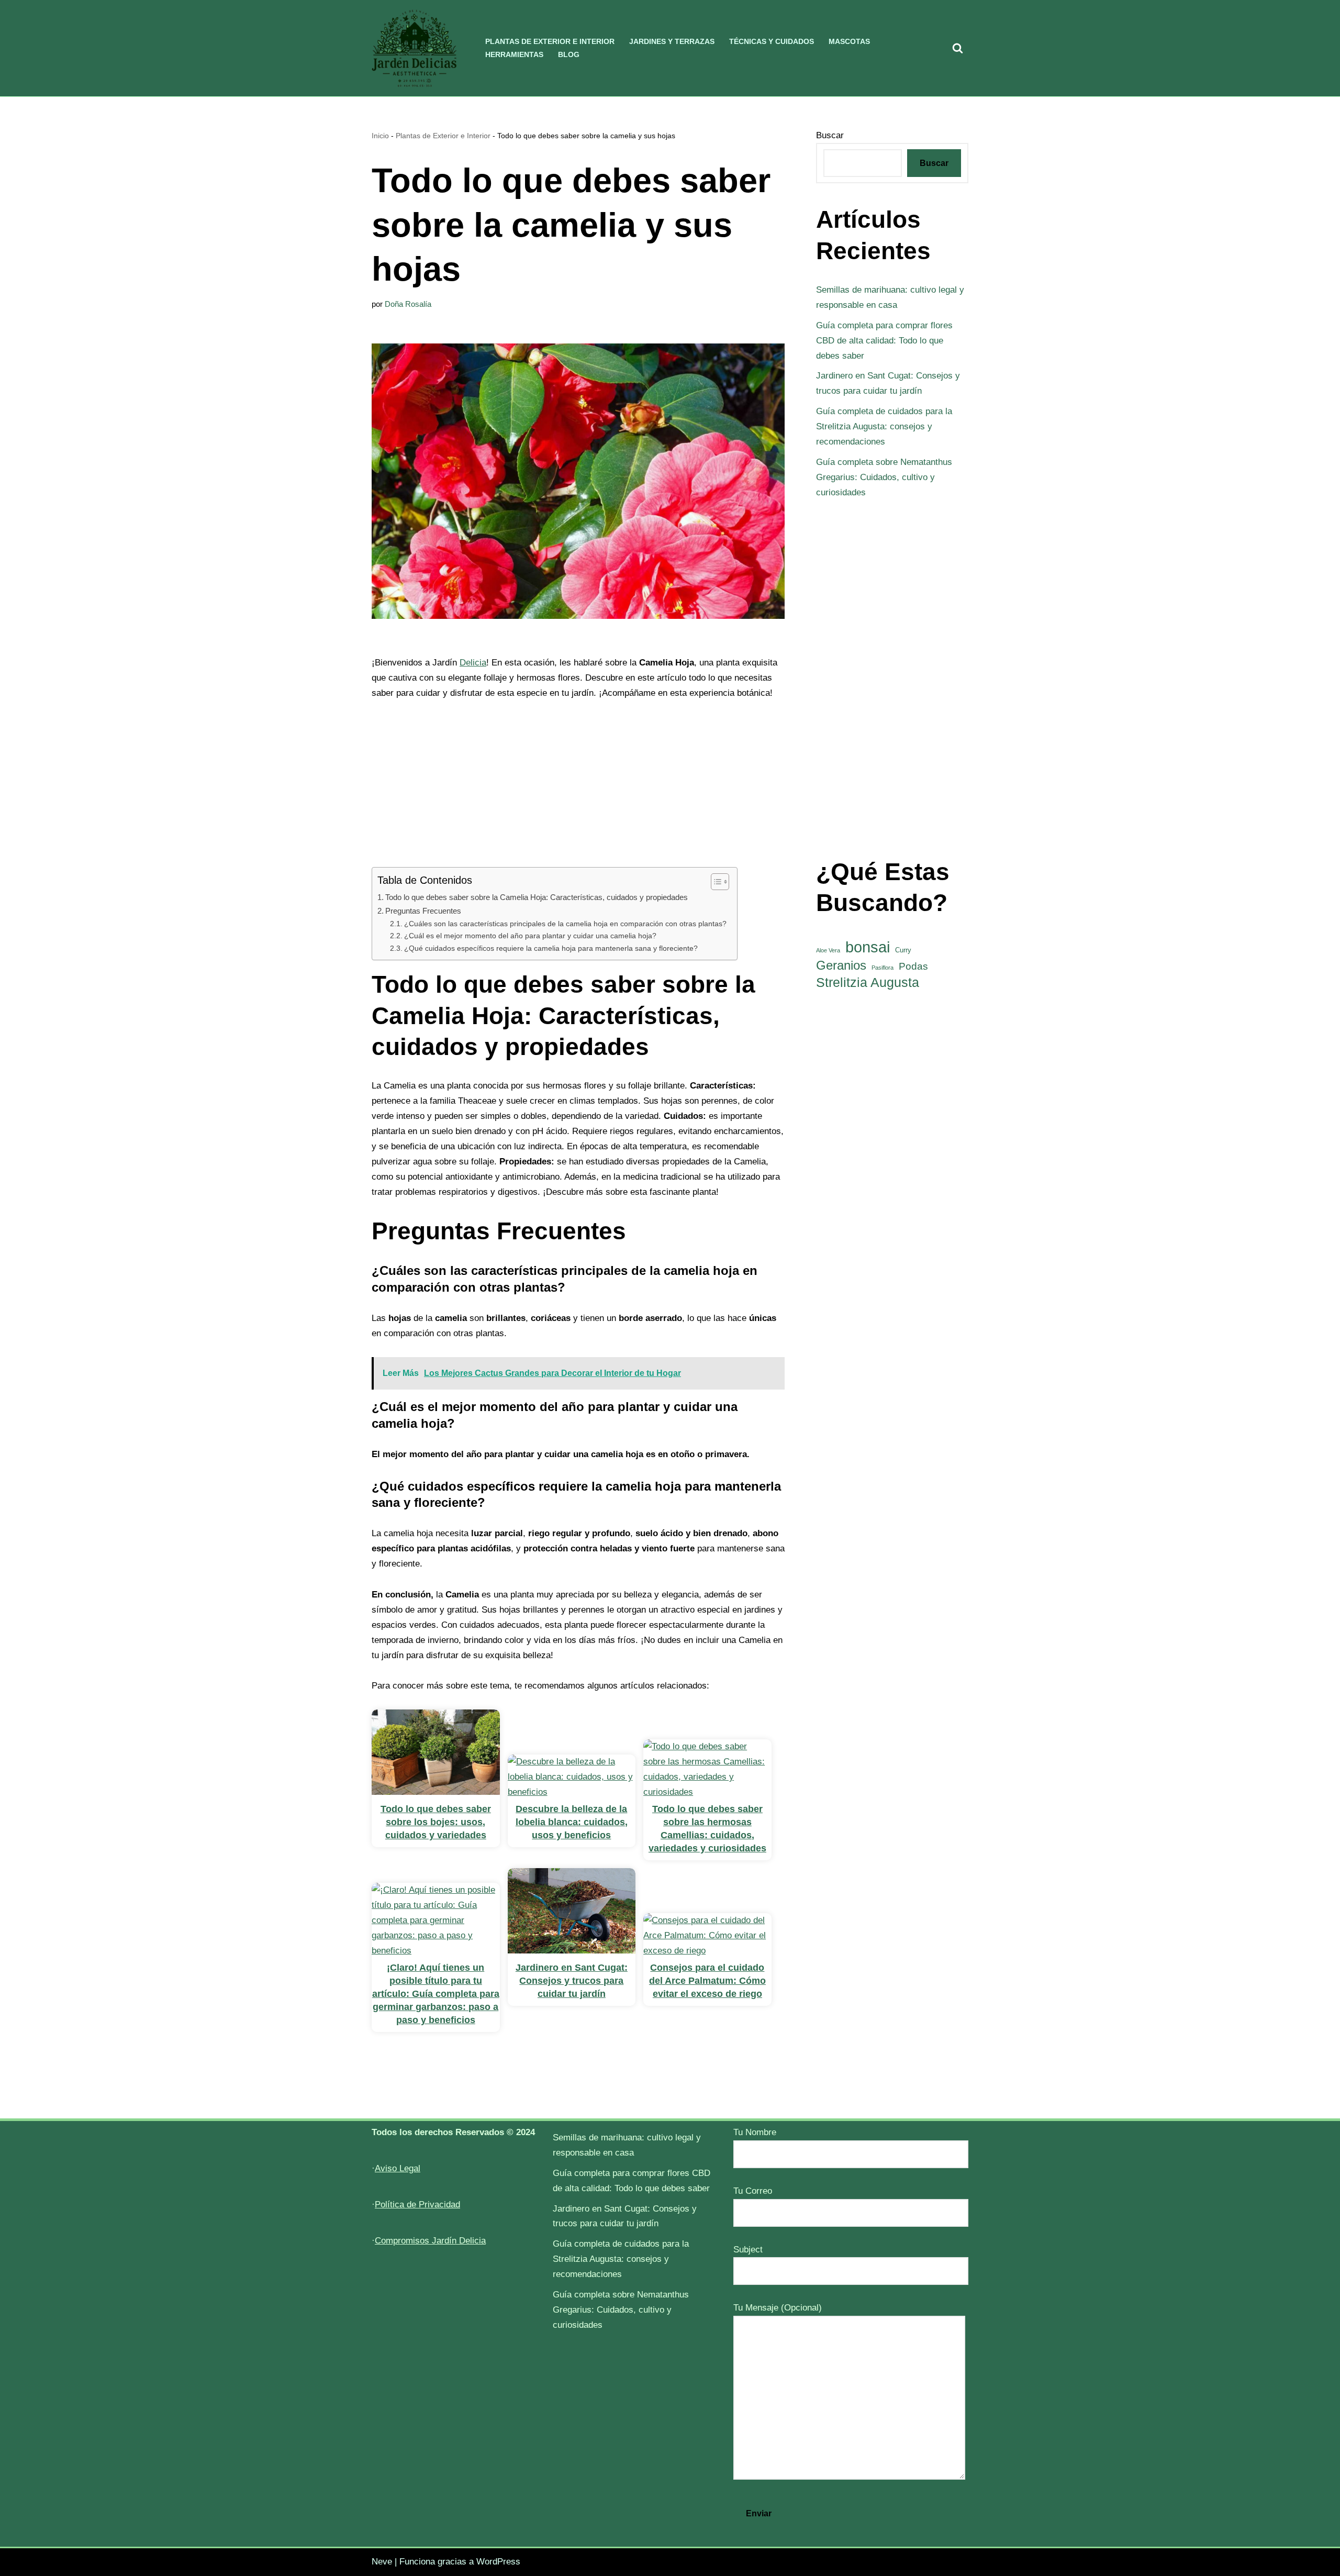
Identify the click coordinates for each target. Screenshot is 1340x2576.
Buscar (830, 135)
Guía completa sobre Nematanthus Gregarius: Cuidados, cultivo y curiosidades (884, 477)
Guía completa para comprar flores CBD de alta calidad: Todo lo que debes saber (884, 341)
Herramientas (514, 55)
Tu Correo (753, 2191)
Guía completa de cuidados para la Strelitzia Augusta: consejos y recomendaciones (884, 426)
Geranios (841, 965)
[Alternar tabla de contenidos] (715, 882)
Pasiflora (883, 968)
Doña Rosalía (408, 304)
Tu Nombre (755, 2132)
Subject (748, 2250)
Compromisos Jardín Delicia (430, 2241)
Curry (903, 950)
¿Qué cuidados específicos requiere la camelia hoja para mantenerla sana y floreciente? (551, 948)
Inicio (380, 136)
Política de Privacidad (417, 2205)
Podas (913, 966)
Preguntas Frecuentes (423, 911)
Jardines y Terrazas (672, 42)
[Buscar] (958, 48)
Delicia (473, 663)
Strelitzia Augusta (868, 982)
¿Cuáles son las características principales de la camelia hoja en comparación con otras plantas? (565, 924)
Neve (382, 2562)
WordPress (498, 2562)
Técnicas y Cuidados (772, 42)
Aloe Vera (828, 950)
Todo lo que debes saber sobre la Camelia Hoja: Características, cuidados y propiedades (537, 897)
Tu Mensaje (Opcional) (778, 2308)
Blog (569, 55)
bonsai (868, 947)
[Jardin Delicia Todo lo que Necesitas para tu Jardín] (414, 48)
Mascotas (849, 42)
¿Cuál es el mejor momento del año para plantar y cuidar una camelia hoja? (530, 936)
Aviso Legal (398, 2168)
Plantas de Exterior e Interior (550, 42)
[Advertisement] (578, 790)
